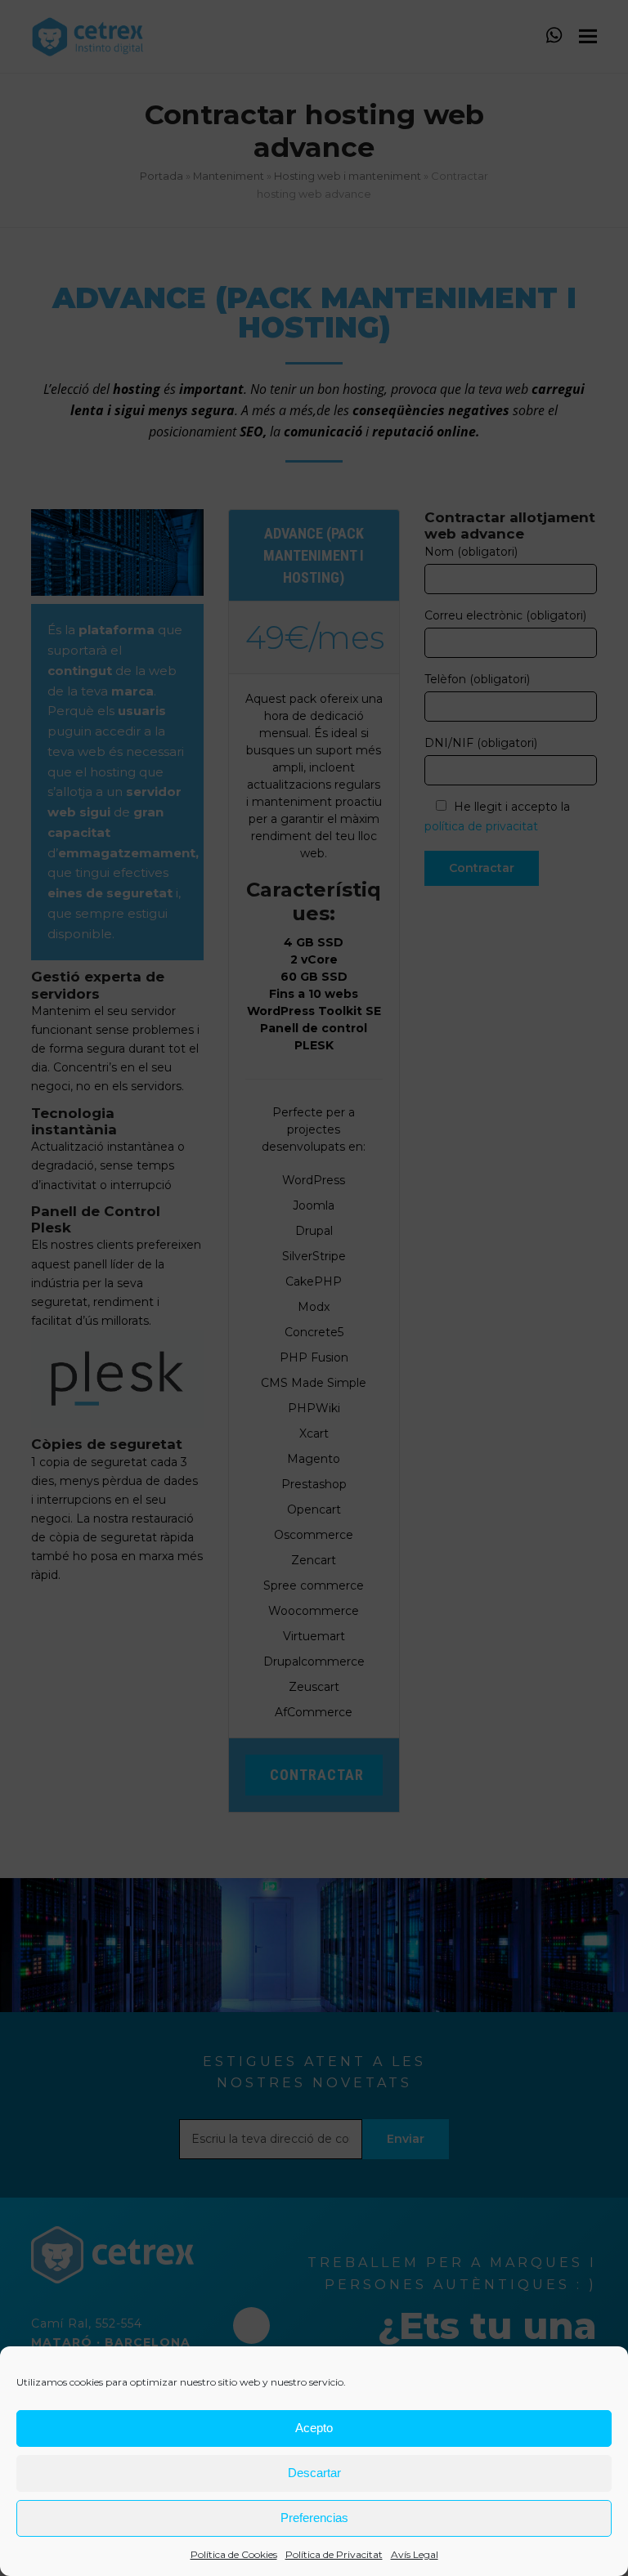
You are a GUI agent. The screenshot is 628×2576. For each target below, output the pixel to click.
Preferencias (314, 2518)
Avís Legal (415, 2554)
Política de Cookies (234, 2554)
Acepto (314, 2428)
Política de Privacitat (334, 2554)
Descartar (314, 2473)
